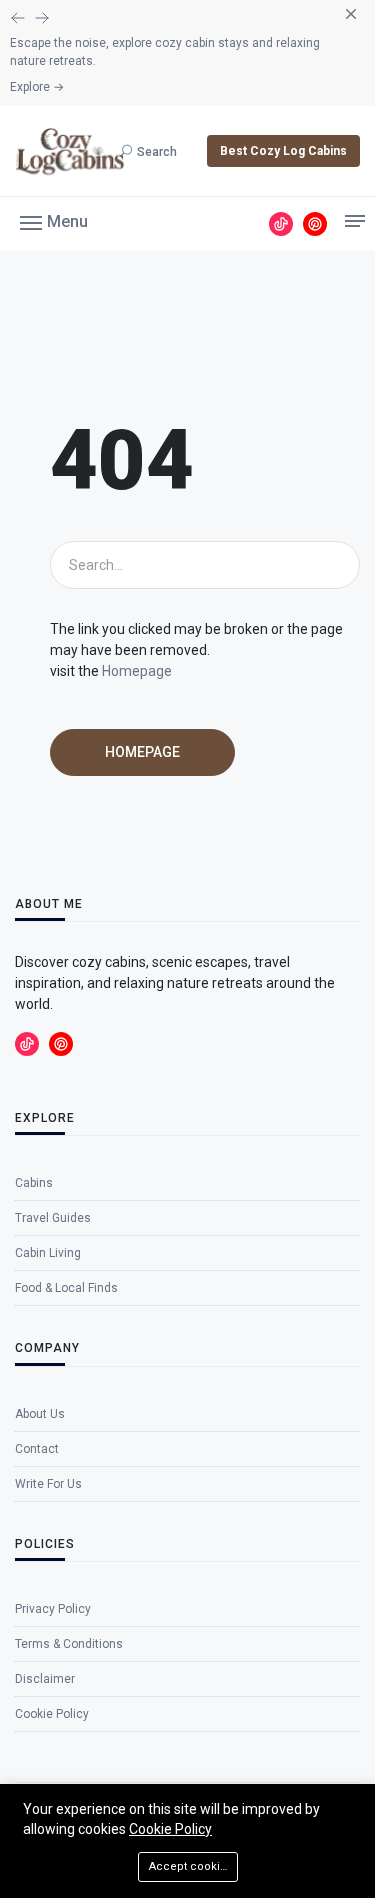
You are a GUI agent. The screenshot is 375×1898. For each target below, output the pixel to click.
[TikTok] (281, 224)
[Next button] (18, 18)
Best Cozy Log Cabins (283, 151)
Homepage (137, 671)
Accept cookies (191, 1866)
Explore (37, 87)
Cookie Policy (170, 1829)
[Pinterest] (315, 224)
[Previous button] (42, 18)
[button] (54, 221)
